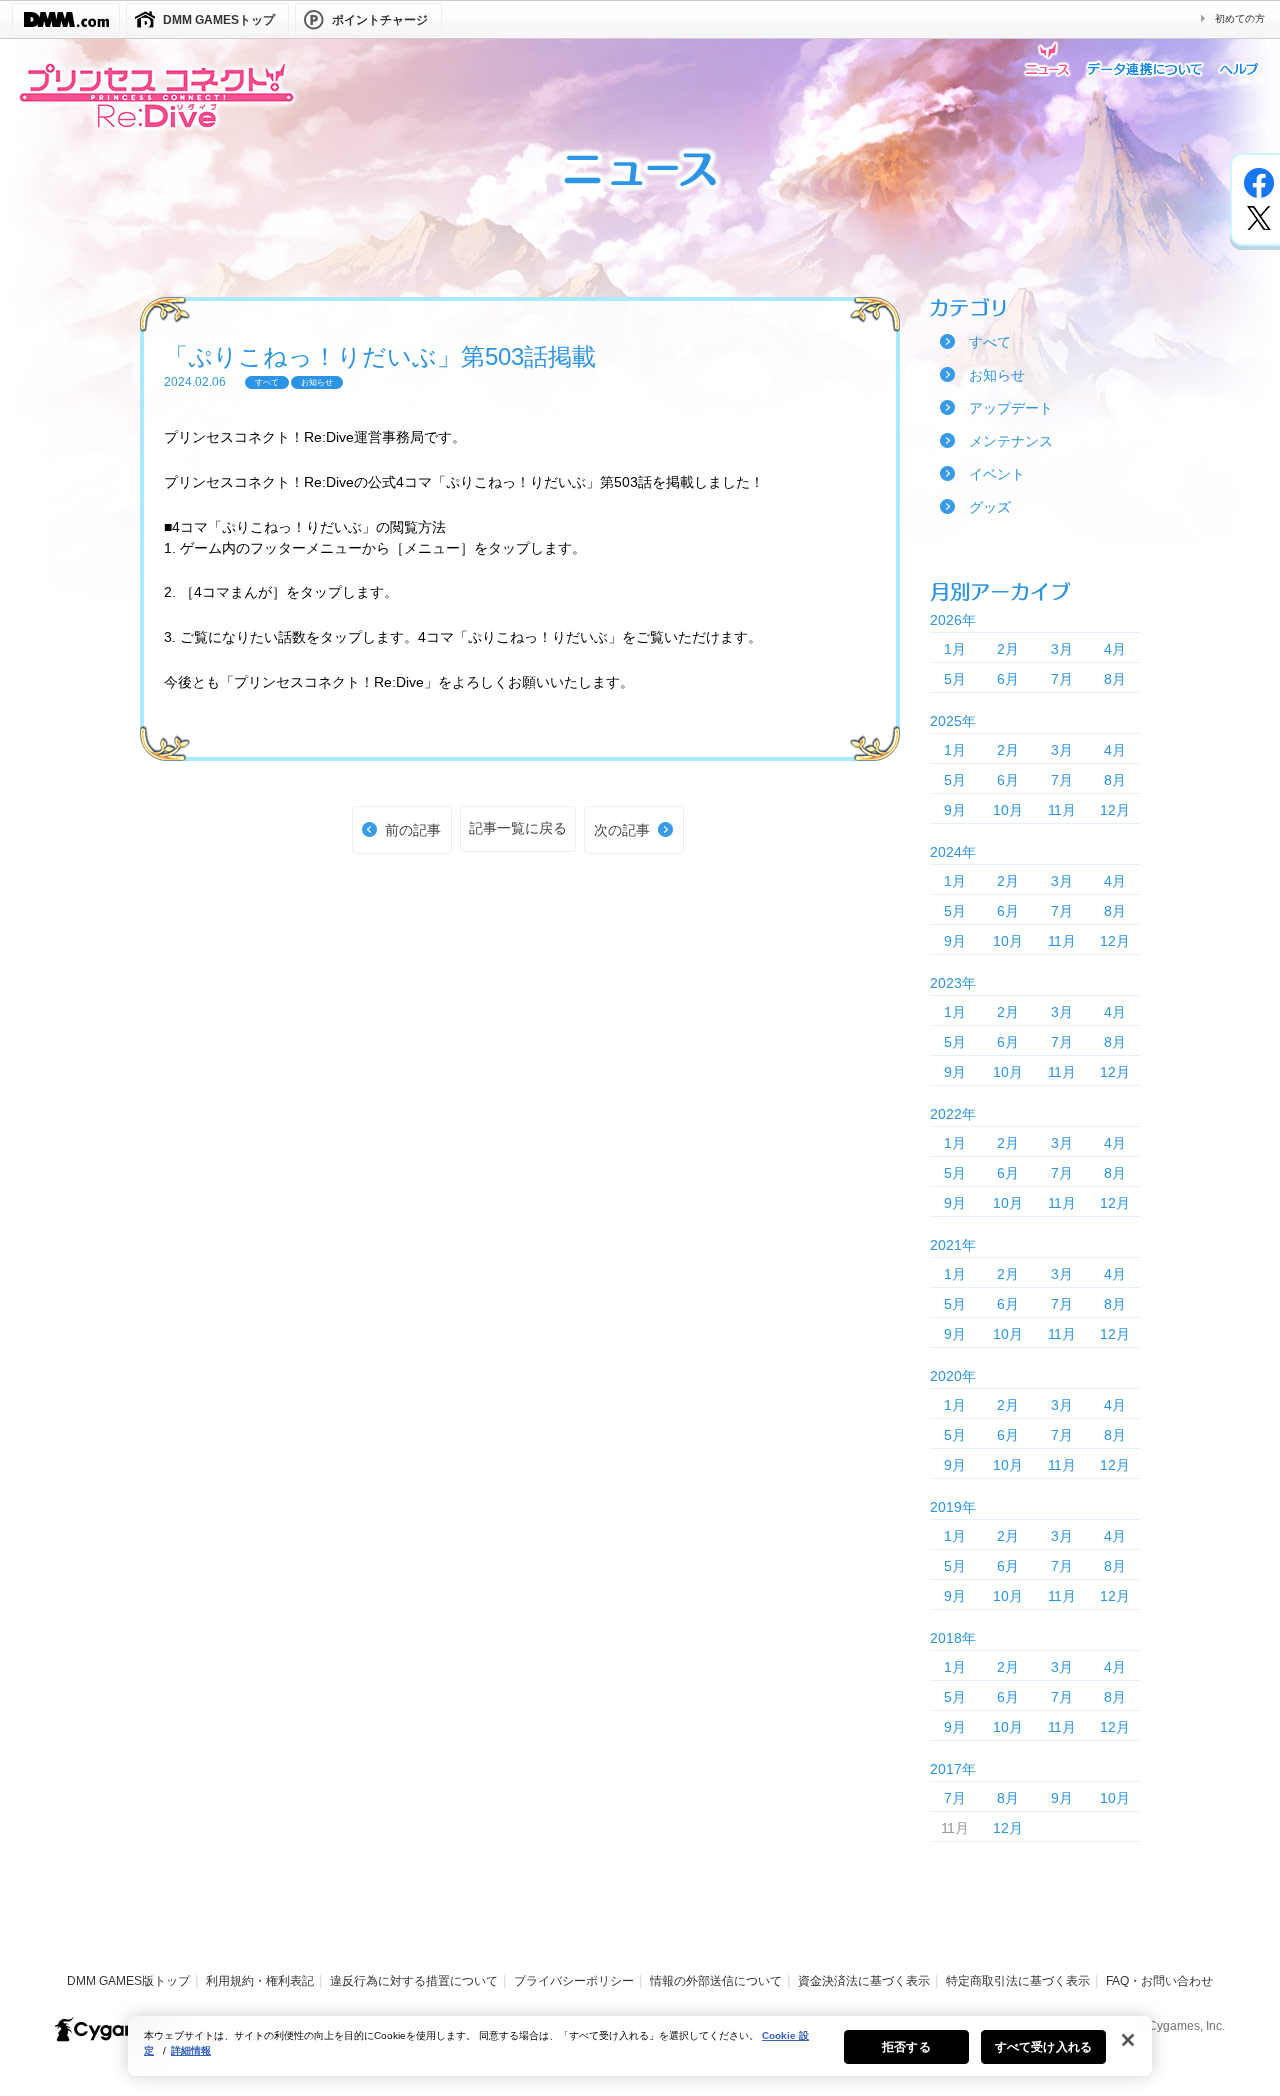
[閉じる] (1128, 2040)
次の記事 (622, 830)
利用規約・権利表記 (260, 1981)
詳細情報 (191, 2050)
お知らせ (997, 375)
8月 (1115, 679)
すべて (990, 342)
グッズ (990, 507)
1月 (955, 649)
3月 (1062, 649)
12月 (1115, 810)
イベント (997, 474)
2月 (1008, 649)
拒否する (906, 2047)
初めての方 (1240, 18)
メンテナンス (1011, 441)
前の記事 (413, 830)
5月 (955, 679)
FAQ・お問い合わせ (1159, 1981)
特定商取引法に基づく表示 (1018, 1981)
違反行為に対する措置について (414, 1981)
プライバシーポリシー (574, 1981)
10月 (1008, 810)
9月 (955, 810)
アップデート (1011, 408)
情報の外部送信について (716, 1981)
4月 (1115, 649)
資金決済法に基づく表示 (864, 1981)
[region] (640, 2046)
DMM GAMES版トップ (128, 1981)
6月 (1008, 679)
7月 (1062, 679)
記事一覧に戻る (518, 828)
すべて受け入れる (1043, 2047)
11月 (1062, 810)
